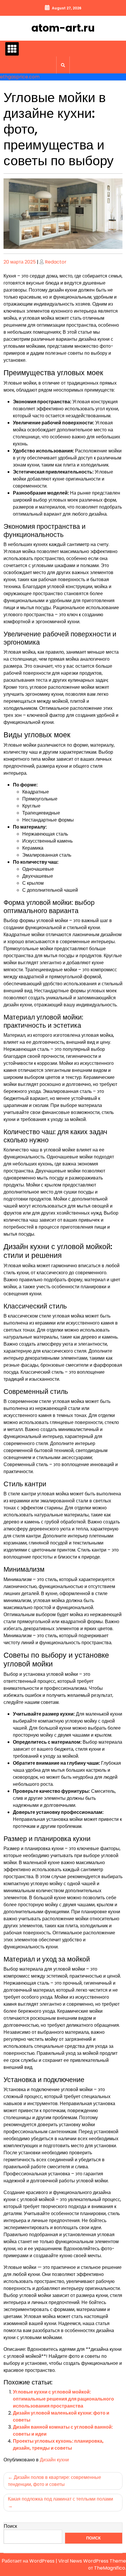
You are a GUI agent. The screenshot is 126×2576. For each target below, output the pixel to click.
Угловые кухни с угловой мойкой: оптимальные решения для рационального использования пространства (63, 2399)
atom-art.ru (63, 28)
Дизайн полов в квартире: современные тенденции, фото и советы (55, 2481)
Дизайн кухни (54, 2460)
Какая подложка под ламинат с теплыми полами (61, 2499)
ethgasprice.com (20, 77)
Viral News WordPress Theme (92, 2561)
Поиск (10, 2526)
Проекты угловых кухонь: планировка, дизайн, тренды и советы (58, 2445)
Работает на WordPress (29, 2561)
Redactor (56, 262)
